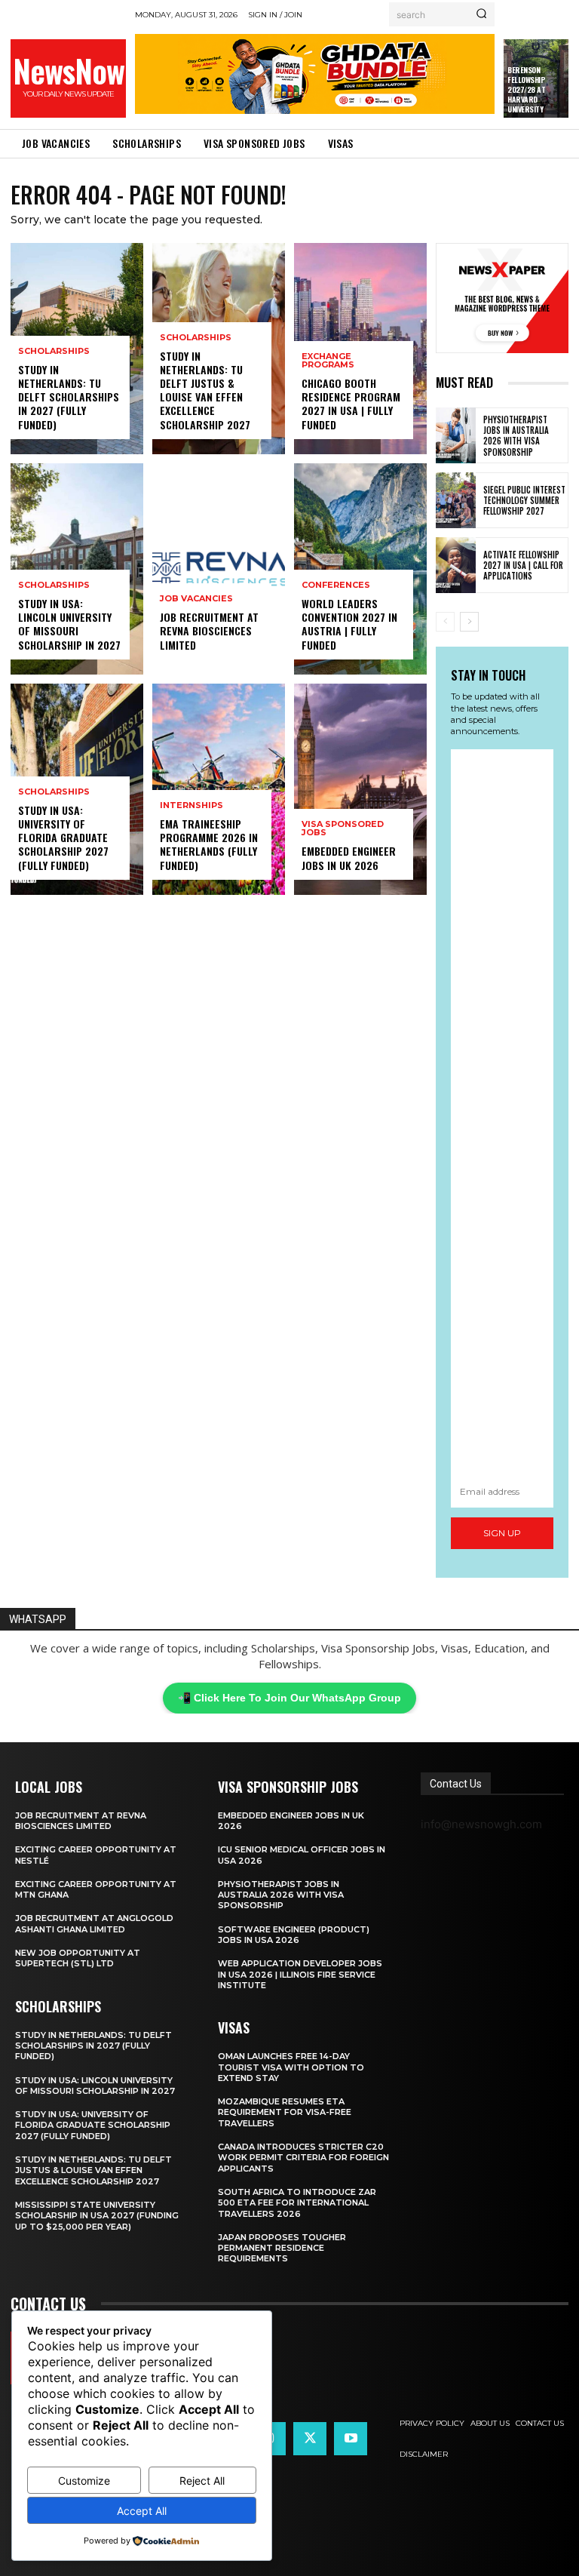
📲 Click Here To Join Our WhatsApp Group (289, 1698)
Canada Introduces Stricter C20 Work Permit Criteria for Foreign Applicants (303, 2158)
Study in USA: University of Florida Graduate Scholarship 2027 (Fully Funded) (63, 838)
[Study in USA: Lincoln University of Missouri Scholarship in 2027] (77, 569)
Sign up (502, 1533)
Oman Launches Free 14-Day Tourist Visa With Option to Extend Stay (291, 2067)
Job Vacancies (196, 599)
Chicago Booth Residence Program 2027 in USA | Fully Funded (351, 404)
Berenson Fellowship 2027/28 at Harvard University (526, 89)
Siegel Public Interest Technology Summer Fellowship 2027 (524, 501)
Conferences (336, 585)
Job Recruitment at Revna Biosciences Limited (209, 630)
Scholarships (54, 351)
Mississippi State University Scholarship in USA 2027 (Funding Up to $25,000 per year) (97, 2216)
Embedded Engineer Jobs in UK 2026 (349, 858)
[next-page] (469, 622)
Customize (84, 2481)
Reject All (202, 2481)
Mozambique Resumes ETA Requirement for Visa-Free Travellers (285, 2112)
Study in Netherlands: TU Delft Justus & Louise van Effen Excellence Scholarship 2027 (205, 390)
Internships (191, 805)
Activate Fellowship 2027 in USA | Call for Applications (523, 566)
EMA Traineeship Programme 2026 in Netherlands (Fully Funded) (209, 844)
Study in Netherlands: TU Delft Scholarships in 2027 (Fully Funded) (69, 397)
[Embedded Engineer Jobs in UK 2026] (360, 789)
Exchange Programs (328, 361)
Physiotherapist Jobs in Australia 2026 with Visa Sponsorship (516, 436)
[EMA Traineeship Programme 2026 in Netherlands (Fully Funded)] (219, 789)
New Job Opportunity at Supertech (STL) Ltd (78, 1958)
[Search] (481, 14)
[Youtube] (351, 2439)
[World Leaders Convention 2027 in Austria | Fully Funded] (360, 569)
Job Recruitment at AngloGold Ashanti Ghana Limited (94, 1923)
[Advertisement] (502, 1113)
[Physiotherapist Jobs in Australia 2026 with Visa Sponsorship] (456, 435)
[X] (310, 2439)
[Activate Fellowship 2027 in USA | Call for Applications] (456, 565)
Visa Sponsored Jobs (343, 828)
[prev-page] (445, 622)
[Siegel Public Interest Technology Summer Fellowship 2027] (456, 500)
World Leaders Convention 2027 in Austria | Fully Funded (349, 624)
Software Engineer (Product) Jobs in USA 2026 (294, 1935)
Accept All (142, 2511)
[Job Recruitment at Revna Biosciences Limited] (219, 569)
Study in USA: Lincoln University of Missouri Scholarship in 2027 (69, 624)
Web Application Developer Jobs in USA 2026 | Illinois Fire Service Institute (300, 1974)
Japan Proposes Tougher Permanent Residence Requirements (282, 2248)
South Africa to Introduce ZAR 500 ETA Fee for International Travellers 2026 (297, 2203)
